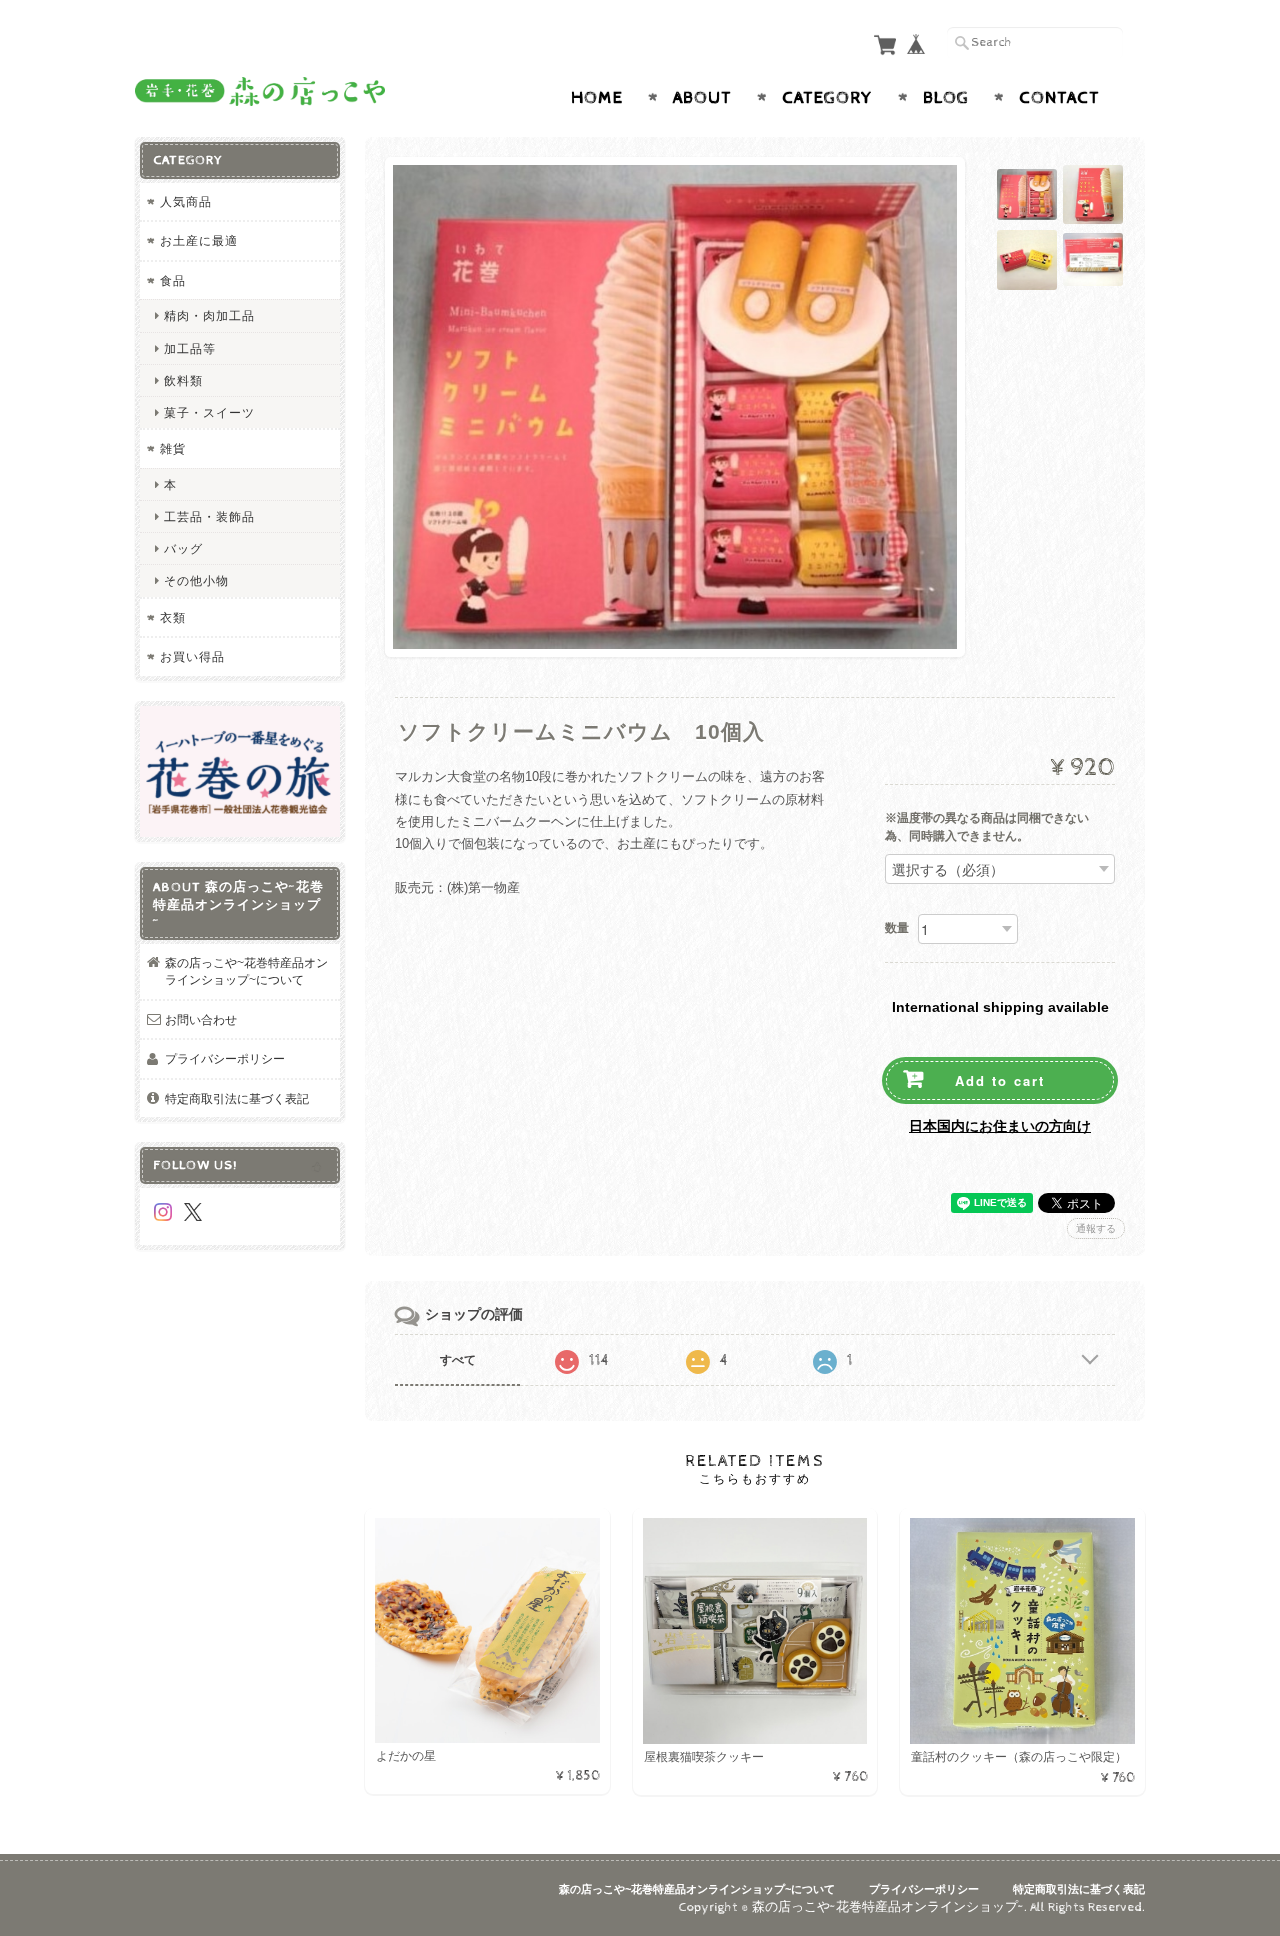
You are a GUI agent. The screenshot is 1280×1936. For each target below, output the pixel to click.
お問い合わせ (201, 1019)
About (702, 98)
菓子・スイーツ (209, 412)
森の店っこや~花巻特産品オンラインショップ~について (246, 971)
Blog (946, 98)
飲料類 (183, 380)
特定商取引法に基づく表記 (237, 1098)
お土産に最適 (199, 240)
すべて (458, 1360)
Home (597, 98)
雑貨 (173, 448)
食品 (173, 280)
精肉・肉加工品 (209, 315)
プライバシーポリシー (225, 1058)
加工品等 (190, 348)
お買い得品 (192, 656)
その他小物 (196, 580)
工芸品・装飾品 (209, 516)
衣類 (173, 617)
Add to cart (1000, 1080)
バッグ (183, 548)
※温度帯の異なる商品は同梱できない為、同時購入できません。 (987, 828)
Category (827, 98)
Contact (1059, 98)
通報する (1096, 1228)
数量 (897, 928)
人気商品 (186, 201)
